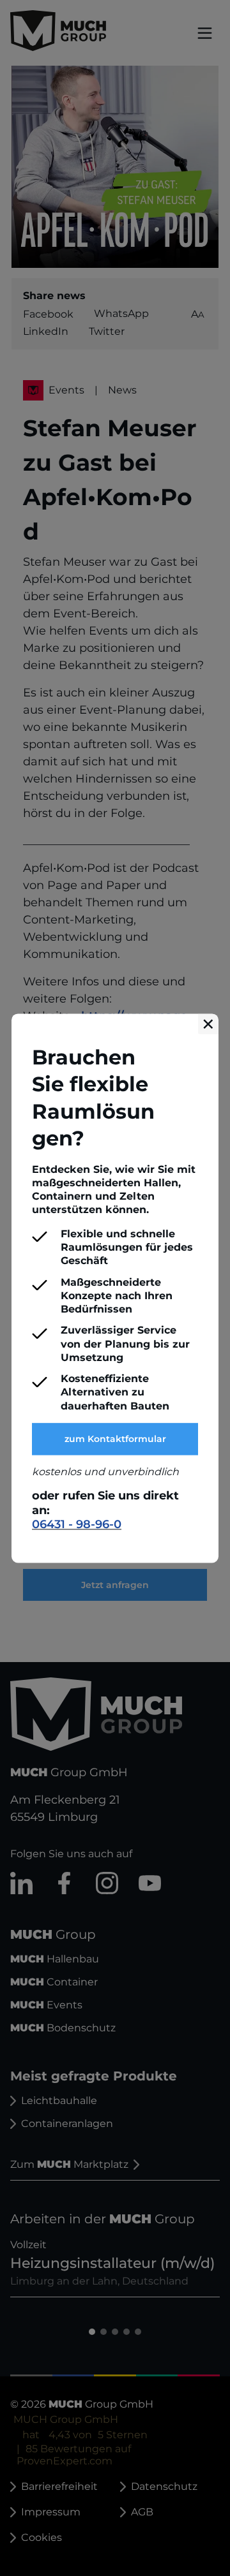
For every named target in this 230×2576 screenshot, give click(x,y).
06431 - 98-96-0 (77, 1525)
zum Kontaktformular (115, 1439)
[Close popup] (208, 1024)
